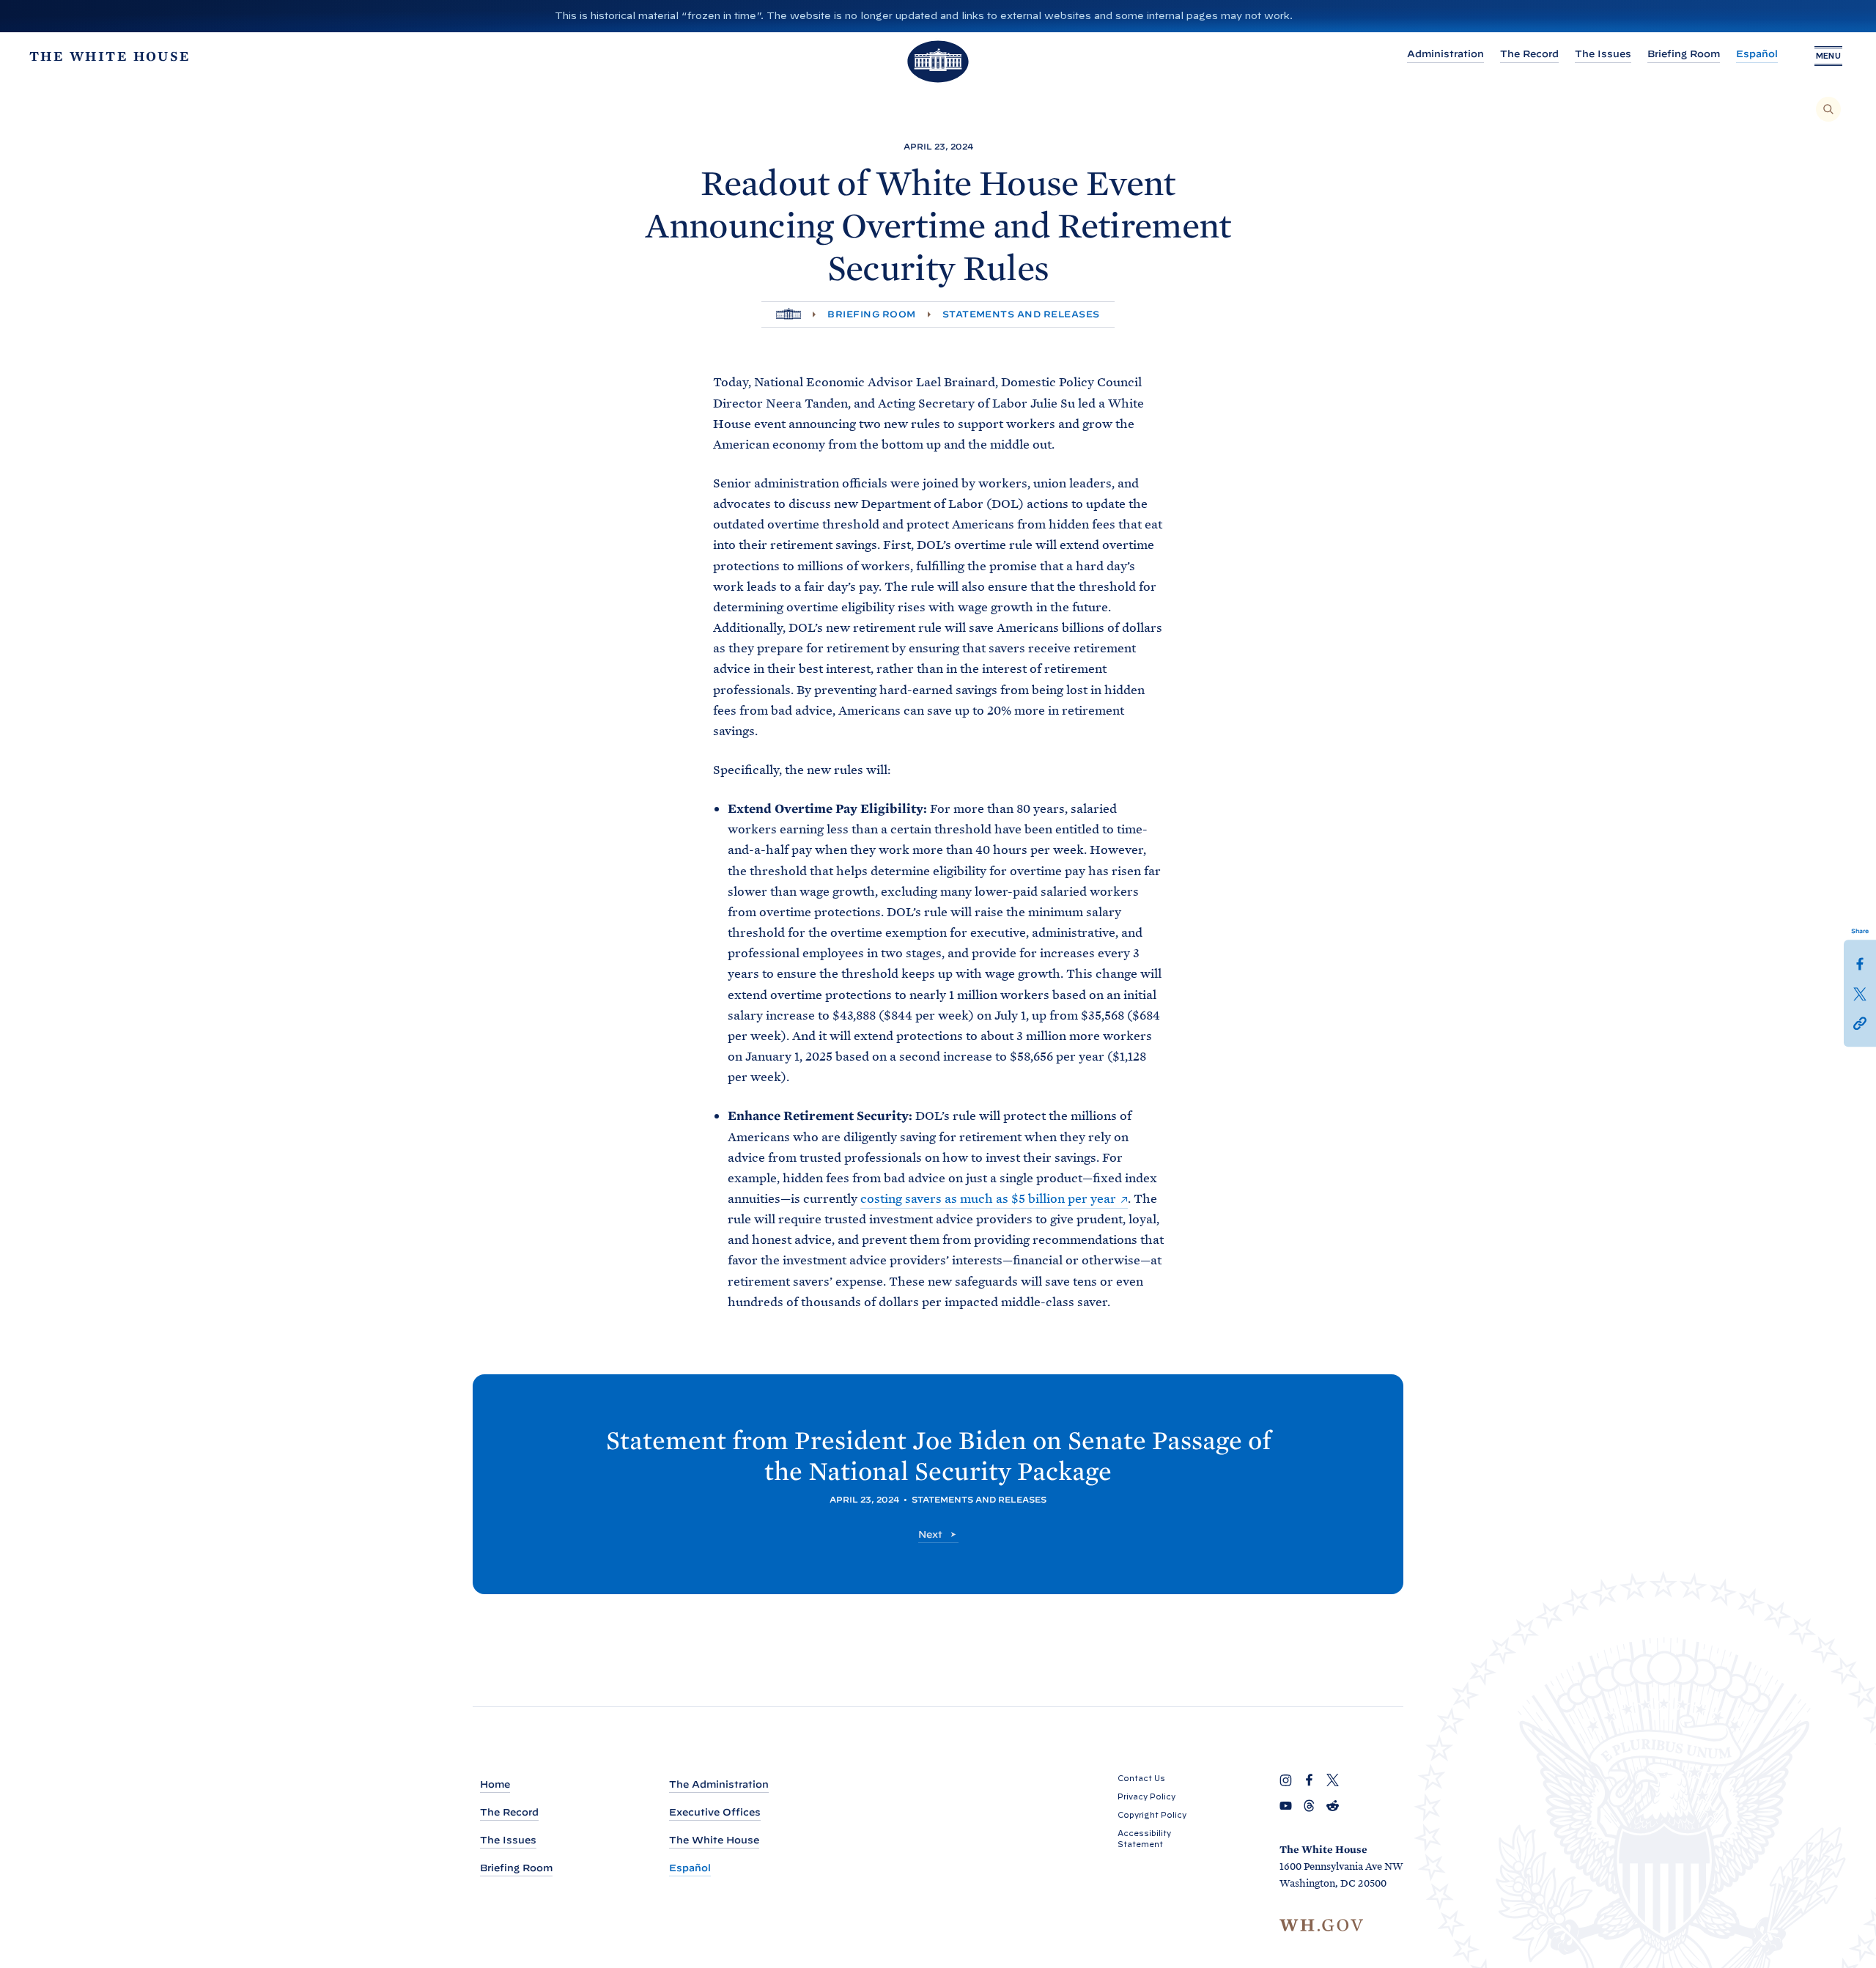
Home (495, 1784)
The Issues (1603, 54)
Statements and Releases (1021, 314)
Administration (1445, 54)
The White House (714, 1840)
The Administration (719, 1784)
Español (1757, 54)
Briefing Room (1684, 54)
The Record (1529, 54)
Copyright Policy (1152, 1815)
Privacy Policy (1146, 1796)
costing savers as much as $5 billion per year (988, 1198)
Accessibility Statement (1144, 1839)
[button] (1860, 1022)
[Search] (1828, 109)
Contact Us (1141, 1778)
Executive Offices (715, 1812)
